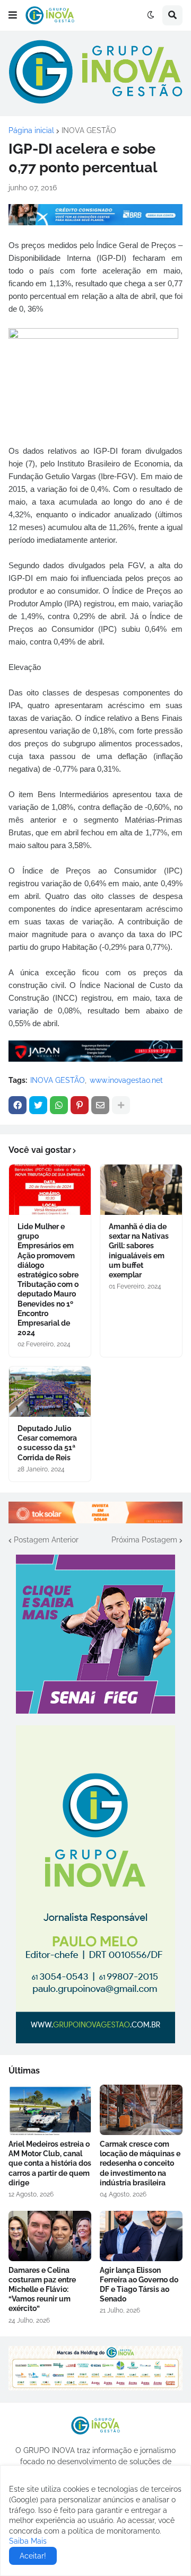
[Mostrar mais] (121, 1105)
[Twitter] (38, 1105)
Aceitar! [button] (33, 2556)
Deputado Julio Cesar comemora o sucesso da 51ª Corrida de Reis (47, 1443)
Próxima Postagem (144, 1540)
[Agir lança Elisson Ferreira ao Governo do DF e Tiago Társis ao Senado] (141, 2236)
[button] (13, 15)
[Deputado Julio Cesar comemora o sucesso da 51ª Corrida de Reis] (50, 1392)
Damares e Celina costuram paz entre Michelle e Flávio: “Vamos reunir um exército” (42, 2290)
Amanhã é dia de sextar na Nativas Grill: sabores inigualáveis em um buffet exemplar (139, 1251)
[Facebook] (18, 1105)
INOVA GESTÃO (89, 130)
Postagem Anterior (46, 1540)
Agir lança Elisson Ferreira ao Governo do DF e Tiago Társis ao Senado (139, 2285)
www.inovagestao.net (126, 1080)
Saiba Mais (28, 2541)
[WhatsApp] (59, 1105)
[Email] (100, 1105)
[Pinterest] (80, 1105)
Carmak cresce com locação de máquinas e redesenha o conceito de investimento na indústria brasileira (140, 2163)
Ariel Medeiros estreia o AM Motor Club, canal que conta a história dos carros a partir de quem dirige (50, 2163)
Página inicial (31, 130)
